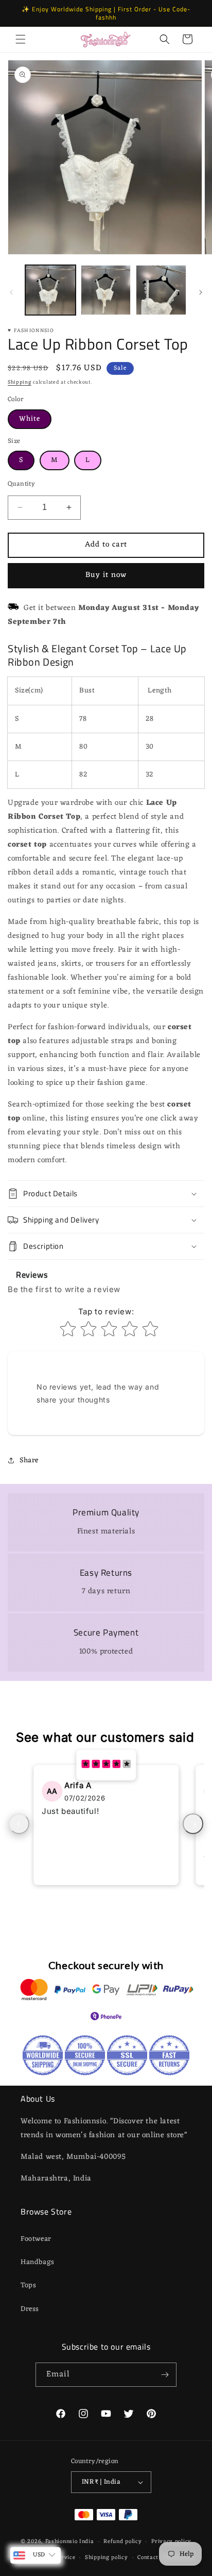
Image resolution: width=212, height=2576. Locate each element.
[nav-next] (193, 1824)
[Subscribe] (165, 2375)
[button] (21, 39)
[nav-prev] (19, 1824)
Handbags (38, 2262)
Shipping (20, 382)
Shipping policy (107, 2557)
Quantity (21, 484)
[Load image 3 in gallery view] (161, 290)
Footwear (36, 2239)
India (87, 2541)
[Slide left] (11, 292)
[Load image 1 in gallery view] (50, 290)
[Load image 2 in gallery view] (106, 290)
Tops (28, 2285)
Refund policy (122, 2541)
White (30, 419)
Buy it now (106, 575)
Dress (30, 2309)
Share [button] (29, 1460)
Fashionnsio (61, 2541)
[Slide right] (201, 292)
